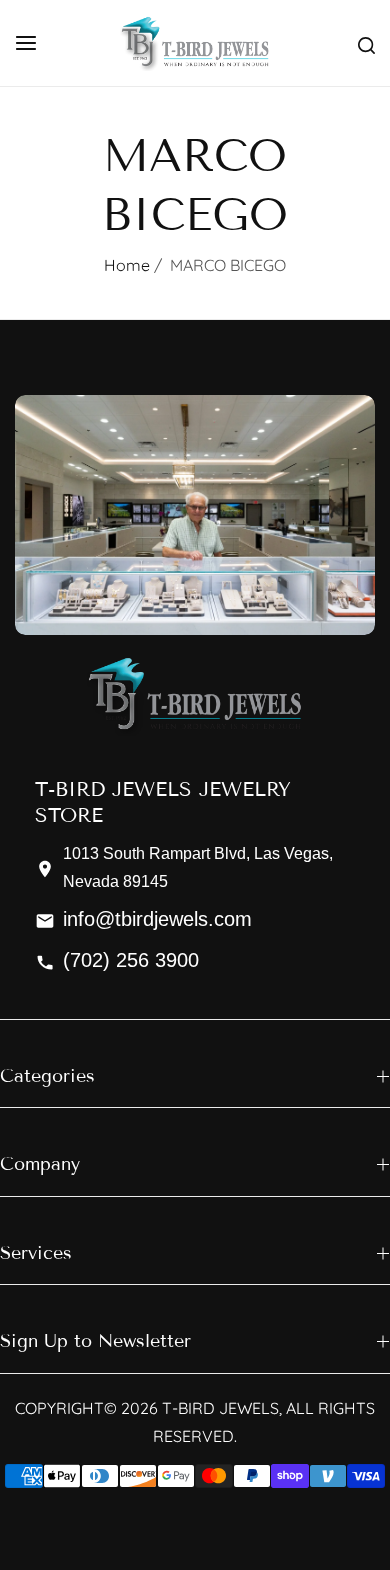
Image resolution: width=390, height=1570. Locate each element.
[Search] (366, 43)
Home (127, 265)
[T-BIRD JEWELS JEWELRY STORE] (195, 43)
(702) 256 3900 (131, 960)
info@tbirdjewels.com (157, 919)
